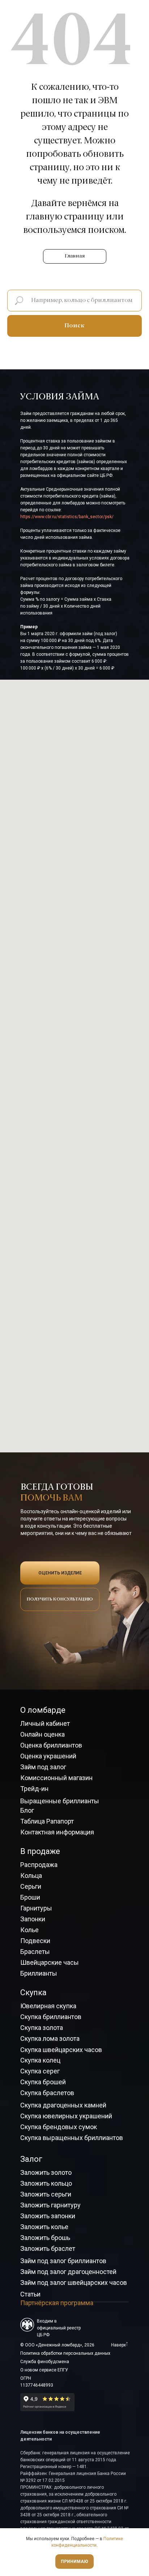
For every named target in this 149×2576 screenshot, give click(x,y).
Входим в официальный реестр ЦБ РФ (59, 2328)
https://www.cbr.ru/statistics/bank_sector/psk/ (67, 517)
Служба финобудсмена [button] (45, 2362)
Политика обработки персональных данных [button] (65, 2353)
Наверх (118, 2345)
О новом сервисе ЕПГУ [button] (44, 2370)
